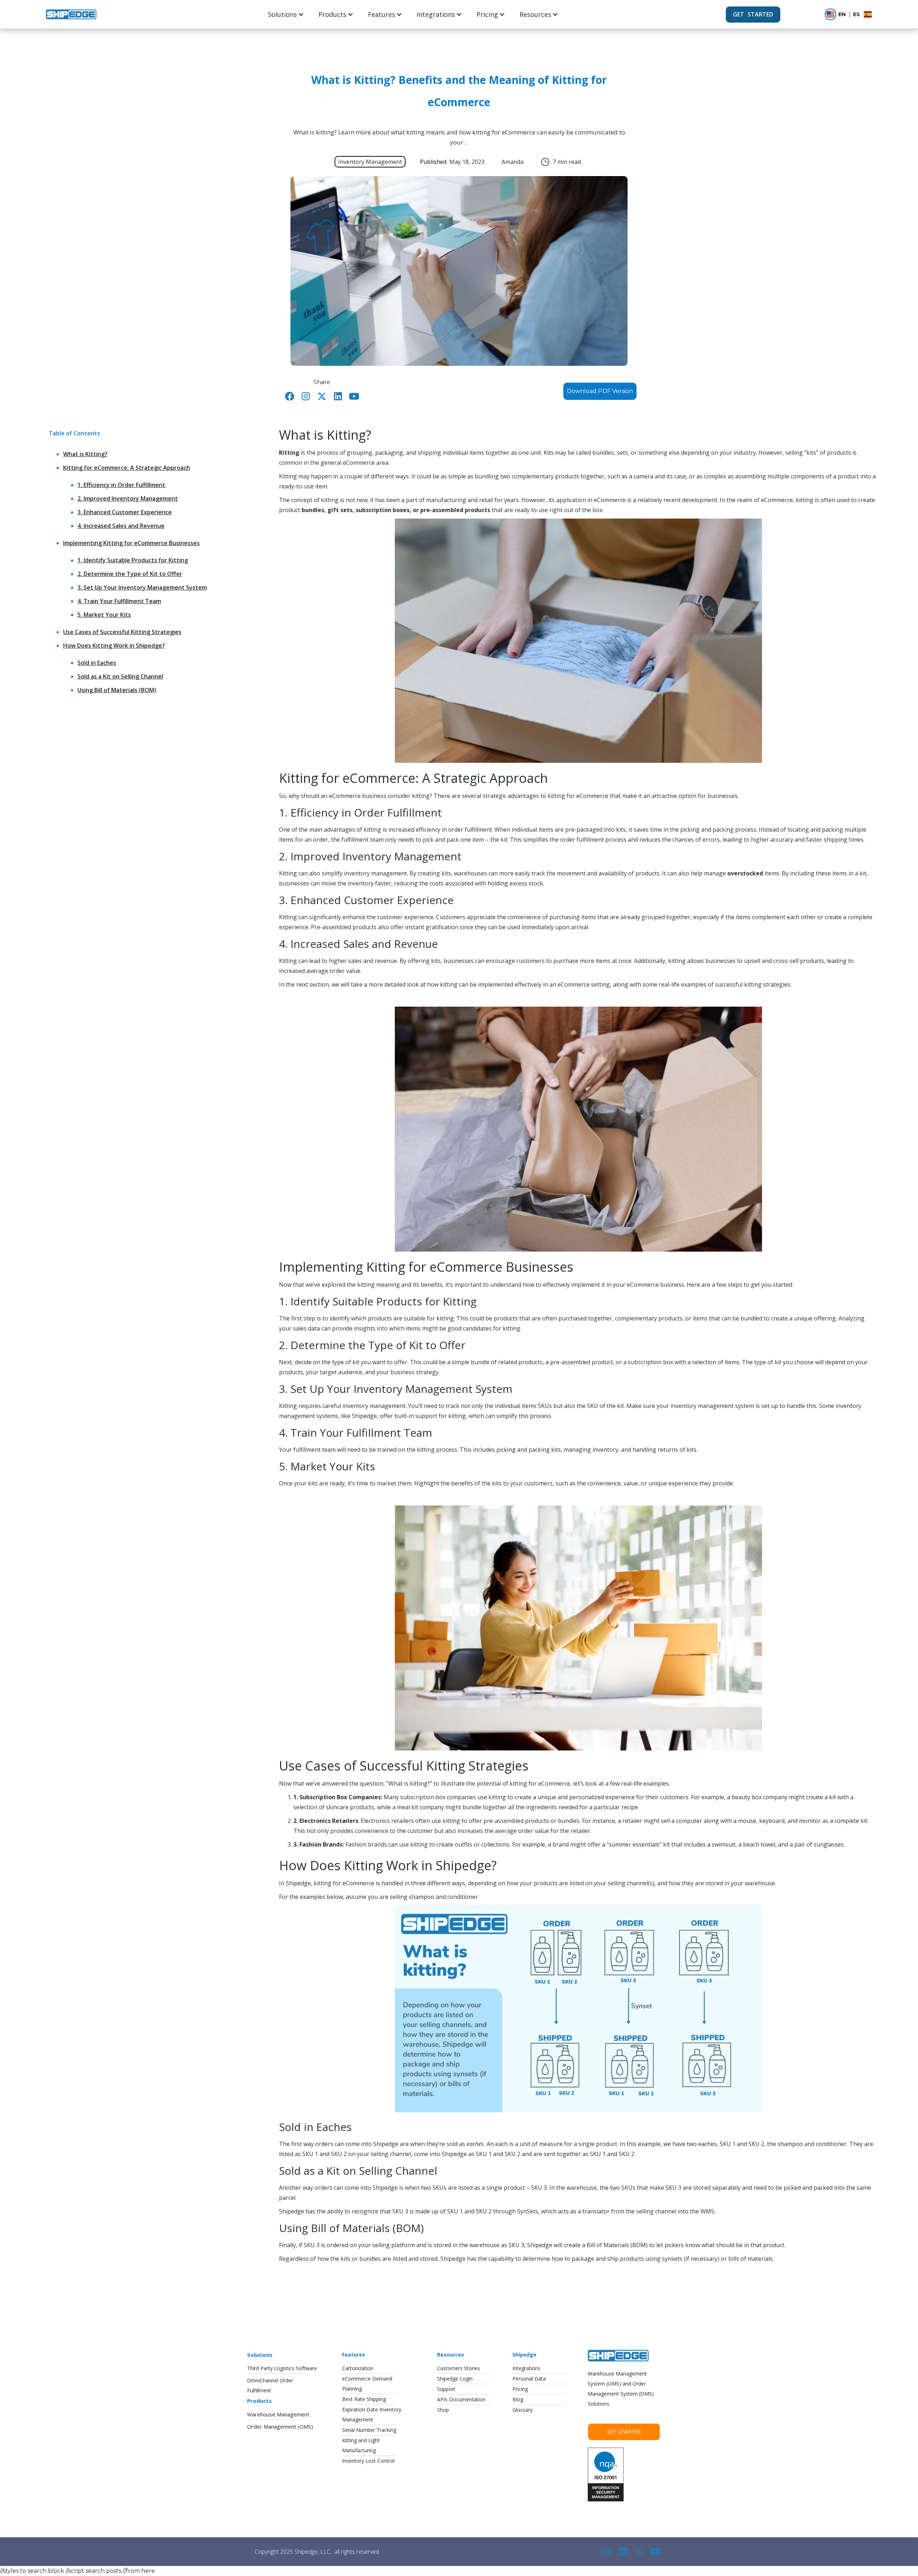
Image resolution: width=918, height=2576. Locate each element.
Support (446, 2389)
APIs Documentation (461, 2399)
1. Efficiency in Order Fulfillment (121, 485)
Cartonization (358, 2368)
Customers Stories (459, 2368)
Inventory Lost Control (368, 2461)
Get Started (624, 2432)
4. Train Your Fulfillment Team (119, 601)
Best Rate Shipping (364, 2399)
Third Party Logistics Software (282, 2368)
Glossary (522, 2410)
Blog (518, 2399)
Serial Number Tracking (369, 2430)
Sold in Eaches (97, 663)
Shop (443, 2410)
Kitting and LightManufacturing (361, 2445)
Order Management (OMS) (280, 2426)
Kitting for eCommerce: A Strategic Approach (127, 468)
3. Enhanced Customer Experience (125, 512)
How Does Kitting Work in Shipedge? (114, 646)
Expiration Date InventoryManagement (372, 2414)
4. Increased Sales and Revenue (121, 526)
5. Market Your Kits (104, 615)
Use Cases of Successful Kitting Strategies (122, 632)
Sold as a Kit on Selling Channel (120, 676)
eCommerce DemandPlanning (367, 2384)
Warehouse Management (278, 2414)
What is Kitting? (85, 454)
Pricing (487, 14)
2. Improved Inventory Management (128, 498)
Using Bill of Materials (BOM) (117, 690)
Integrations (436, 14)
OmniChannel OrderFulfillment (270, 2385)
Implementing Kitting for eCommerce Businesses (131, 543)
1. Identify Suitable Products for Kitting (133, 560)
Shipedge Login (455, 2379)
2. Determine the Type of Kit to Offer (130, 574)
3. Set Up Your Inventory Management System (142, 587)
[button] (286, 14)
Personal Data (529, 2379)
